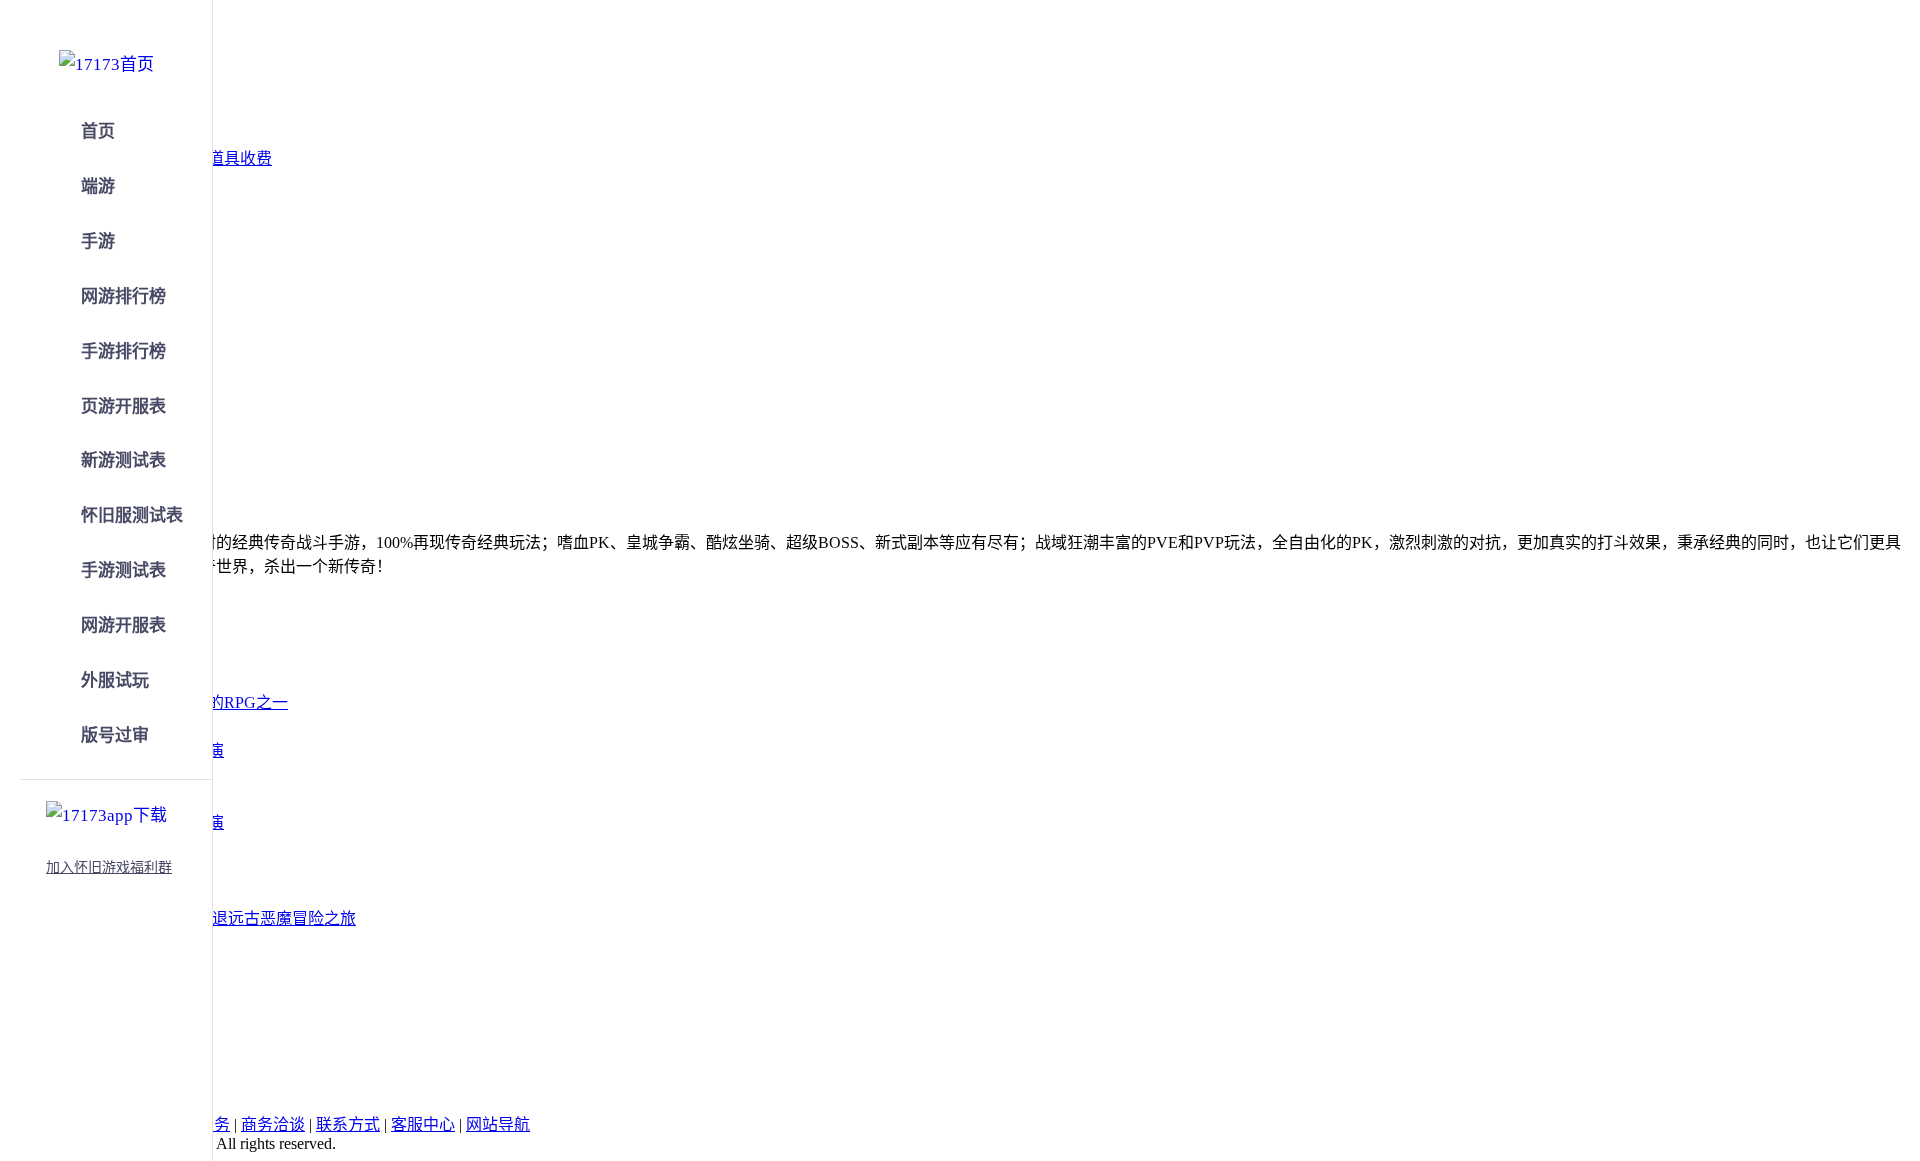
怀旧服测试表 (132, 515)
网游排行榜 (123, 296)
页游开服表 (123, 406)
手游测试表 (123, 570)
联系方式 (348, 1124)
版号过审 (115, 735)
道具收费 (240, 158)
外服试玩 (115, 680)
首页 (98, 131)
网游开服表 (123, 625)
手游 (98, 241)
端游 (98, 186)
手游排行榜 (123, 351)
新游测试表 (123, 460)
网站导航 (498, 1124)
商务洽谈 (273, 1124)
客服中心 (423, 1124)
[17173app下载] (106, 812)
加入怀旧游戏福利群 (109, 867)
